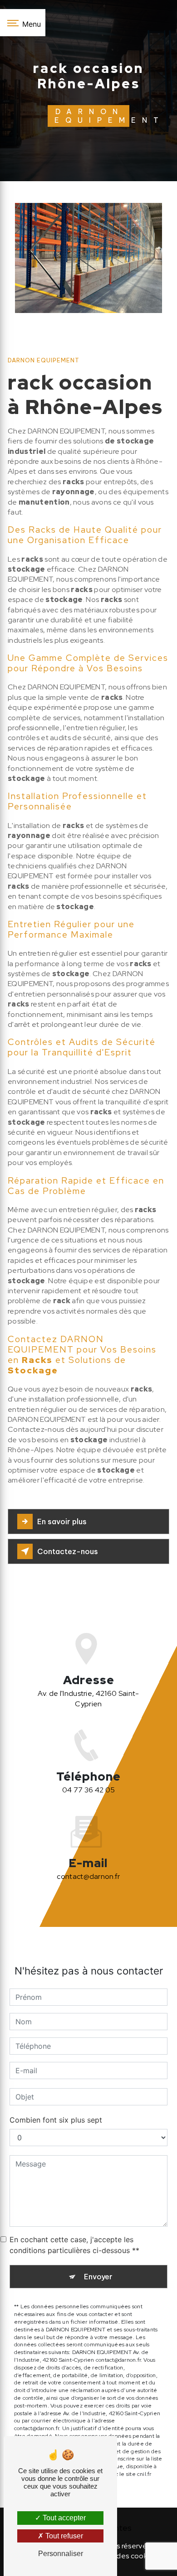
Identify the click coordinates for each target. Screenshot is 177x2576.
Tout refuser (63, 2536)
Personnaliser (61, 2554)
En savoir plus (62, 1522)
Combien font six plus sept (56, 2120)
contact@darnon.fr (88, 1876)
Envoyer (98, 2277)
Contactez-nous (68, 1551)
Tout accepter (63, 2518)
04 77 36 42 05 (88, 1790)
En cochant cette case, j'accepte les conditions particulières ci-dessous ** (74, 2245)
